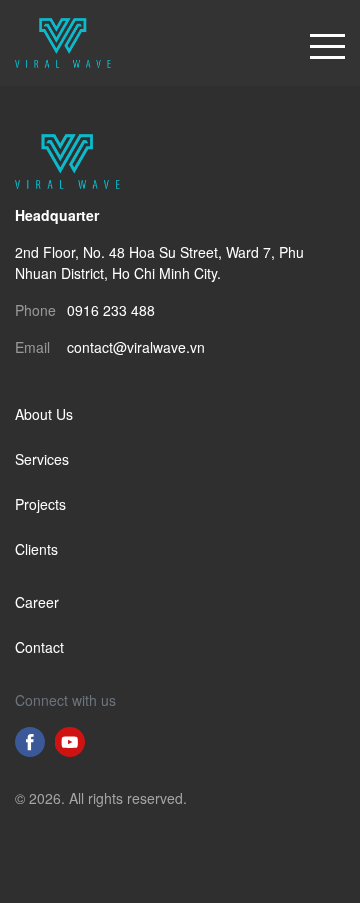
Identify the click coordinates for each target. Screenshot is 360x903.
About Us (44, 414)
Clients (36, 549)
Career (37, 602)
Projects (40, 504)
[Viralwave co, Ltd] (63, 40)
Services (42, 459)
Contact (39, 647)
